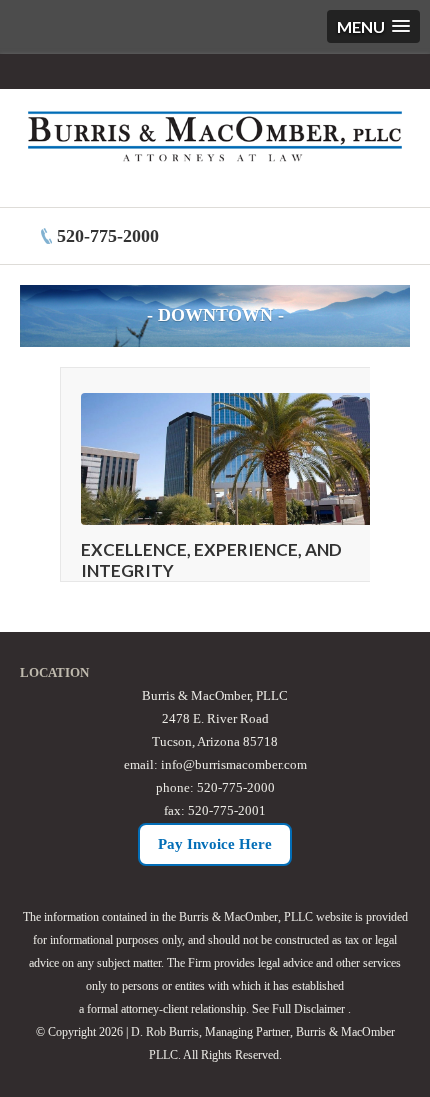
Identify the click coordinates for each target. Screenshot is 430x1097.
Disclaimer (319, 1009)
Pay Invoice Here (215, 844)
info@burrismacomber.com (234, 765)
